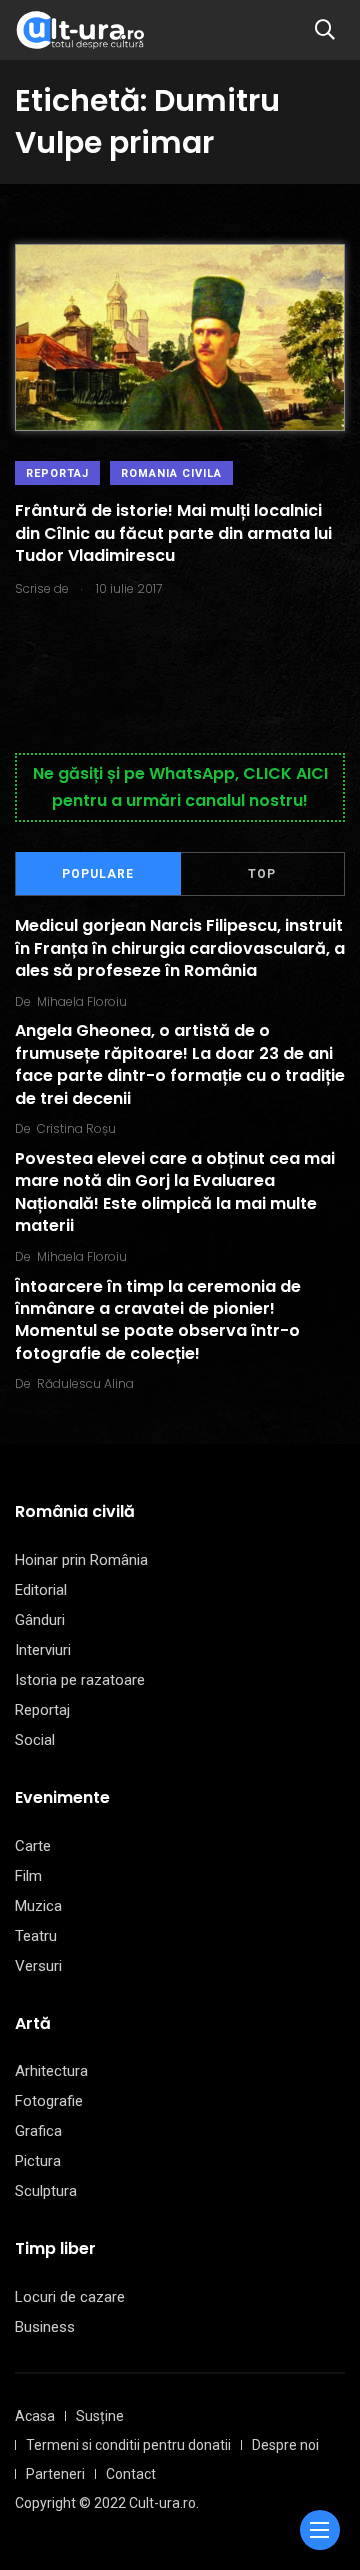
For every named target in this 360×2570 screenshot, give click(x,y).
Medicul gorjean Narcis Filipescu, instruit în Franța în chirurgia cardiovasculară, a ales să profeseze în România (180, 948)
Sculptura (46, 2191)
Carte (33, 1846)
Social (35, 1740)
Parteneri (55, 2474)
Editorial (41, 1590)
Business (45, 2327)
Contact (131, 2474)
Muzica (38, 1906)
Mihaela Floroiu (82, 1001)
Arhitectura (51, 2071)
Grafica (38, 2131)
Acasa (35, 2416)
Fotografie (49, 2101)
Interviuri (43, 1650)
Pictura (38, 2161)
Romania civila (171, 473)
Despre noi (285, 2445)
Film (28, 1876)
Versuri (38, 1966)
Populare (98, 874)
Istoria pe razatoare (80, 1680)
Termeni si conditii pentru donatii (128, 2445)
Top (262, 874)
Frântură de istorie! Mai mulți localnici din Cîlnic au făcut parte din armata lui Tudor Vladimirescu (173, 533)
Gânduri (40, 1620)
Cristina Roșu (76, 1128)
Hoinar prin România (81, 1560)
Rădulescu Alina (85, 1383)
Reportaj (57, 473)
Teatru (36, 1936)
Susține (100, 2416)
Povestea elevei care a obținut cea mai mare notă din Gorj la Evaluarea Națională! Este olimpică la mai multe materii (175, 1192)
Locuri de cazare (70, 2297)
